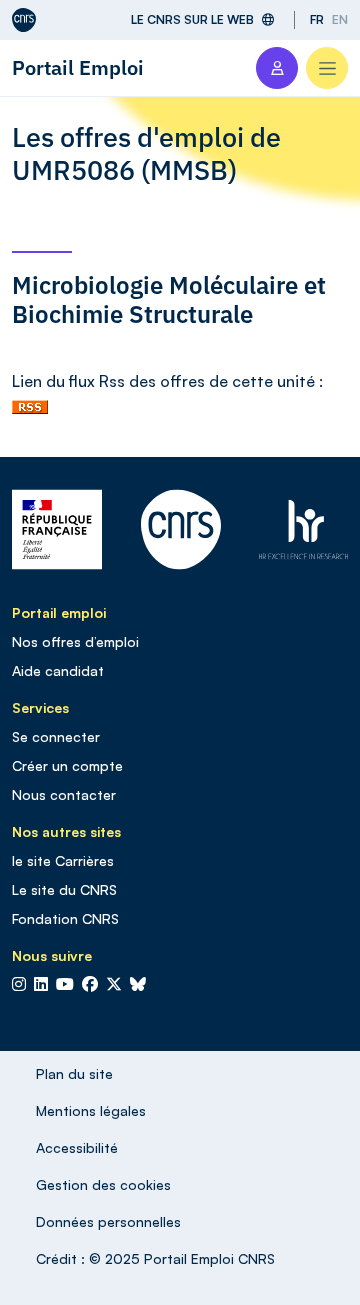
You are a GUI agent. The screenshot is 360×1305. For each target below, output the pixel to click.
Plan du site (74, 1073)
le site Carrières (63, 860)
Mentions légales (91, 1110)
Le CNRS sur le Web (192, 19)
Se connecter (56, 736)
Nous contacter (64, 794)
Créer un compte (67, 765)
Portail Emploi (78, 67)
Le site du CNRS (64, 889)
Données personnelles (108, 1221)
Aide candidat (58, 670)
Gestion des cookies (103, 1184)
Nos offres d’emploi (75, 641)
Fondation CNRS (65, 918)
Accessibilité (77, 1147)
